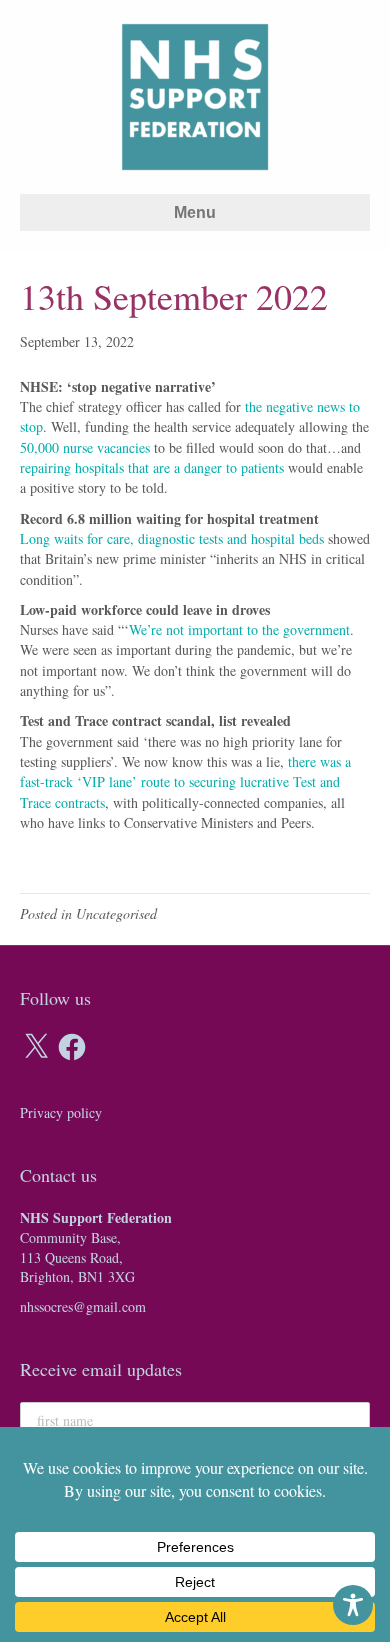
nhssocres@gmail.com (83, 1306)
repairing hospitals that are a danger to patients (152, 467)
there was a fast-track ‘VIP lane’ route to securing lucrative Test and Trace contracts (185, 782)
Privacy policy (61, 1112)
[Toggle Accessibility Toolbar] (353, 1605)
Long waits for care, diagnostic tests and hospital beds (172, 538)
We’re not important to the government (239, 629)
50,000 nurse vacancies (85, 447)
